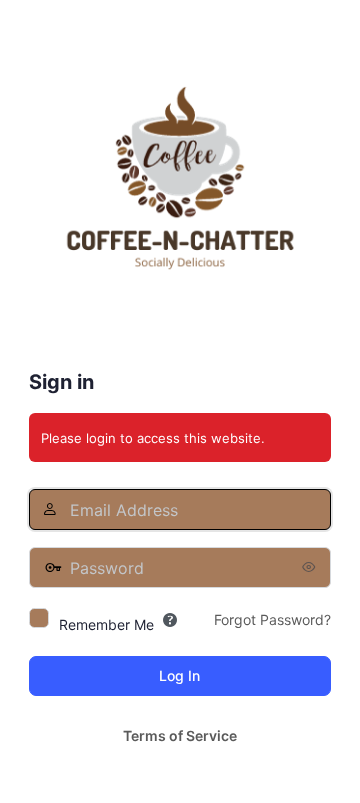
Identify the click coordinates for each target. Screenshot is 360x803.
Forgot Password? (272, 619)
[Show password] (311, 567)
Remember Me (106, 624)
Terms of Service (180, 735)
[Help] (170, 620)
